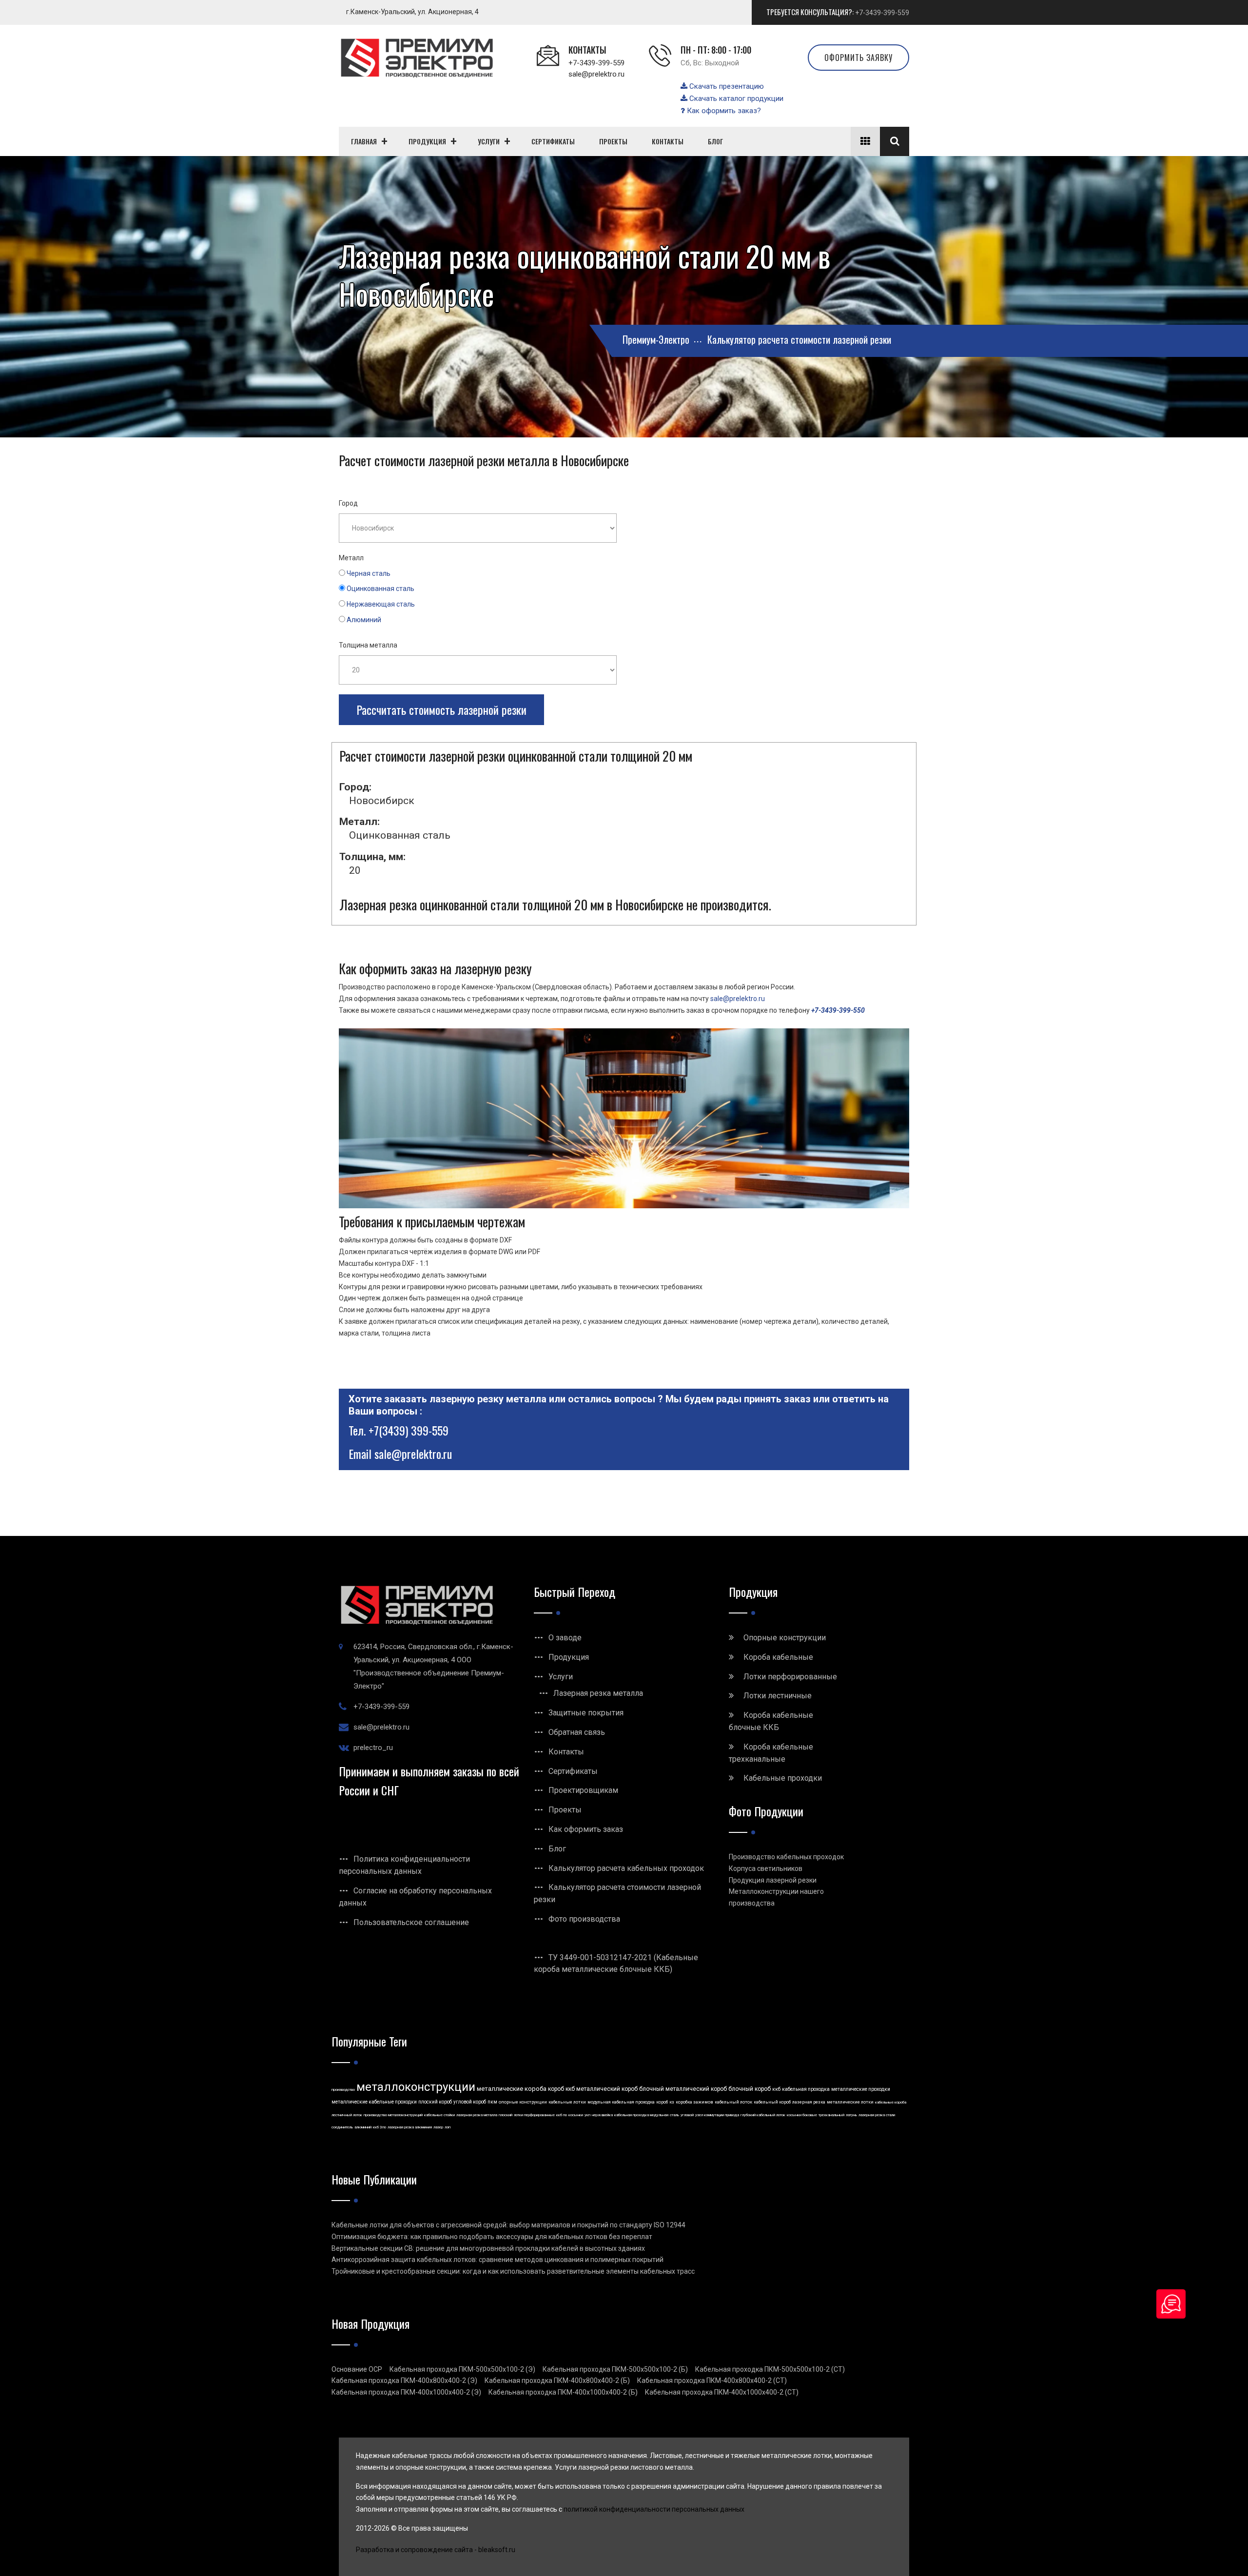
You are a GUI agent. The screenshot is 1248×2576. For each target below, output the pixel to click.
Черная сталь (369, 573)
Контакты (566, 1752)
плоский (506, 2115)
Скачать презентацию (726, 86)
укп (587, 2115)
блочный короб (750, 2089)
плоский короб (435, 2102)
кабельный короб (772, 2102)
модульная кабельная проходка (621, 2102)
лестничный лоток (347, 2115)
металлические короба (512, 2089)
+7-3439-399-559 (882, 13)
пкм (492, 2102)
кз (672, 2102)
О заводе (565, 1638)
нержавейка (602, 2115)
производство (343, 2090)
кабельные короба (891, 2102)
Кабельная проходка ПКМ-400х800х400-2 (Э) (404, 2380)
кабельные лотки (567, 2102)
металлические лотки (850, 2102)
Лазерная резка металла (598, 1693)
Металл (351, 558)
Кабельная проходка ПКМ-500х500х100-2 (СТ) (770, 2369)
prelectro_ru (373, 1748)
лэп (448, 2127)
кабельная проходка (806, 2089)
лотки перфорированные (534, 2115)
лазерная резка (809, 2102)
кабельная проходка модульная (641, 2115)
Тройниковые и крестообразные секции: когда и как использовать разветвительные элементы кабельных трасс (513, 2271)
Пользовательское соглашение (411, 1922)
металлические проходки (861, 2089)
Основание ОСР (357, 2369)
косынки (576, 2115)
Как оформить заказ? (723, 111)
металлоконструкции (416, 2087)
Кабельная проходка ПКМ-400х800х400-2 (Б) (557, 2380)
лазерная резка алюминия (410, 2127)
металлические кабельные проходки (374, 2102)
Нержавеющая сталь (381, 604)
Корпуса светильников (766, 1868)
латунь (851, 2115)
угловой (687, 2115)
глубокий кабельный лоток (763, 2115)
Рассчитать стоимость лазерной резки (441, 709)
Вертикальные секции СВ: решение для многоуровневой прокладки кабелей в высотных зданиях (488, 2248)
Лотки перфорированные (790, 1677)
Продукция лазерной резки (773, 1880)
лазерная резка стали (877, 2115)
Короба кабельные (778, 1657)
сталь (674, 2115)
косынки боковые (802, 2115)
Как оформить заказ (586, 1829)
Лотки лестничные (778, 1696)
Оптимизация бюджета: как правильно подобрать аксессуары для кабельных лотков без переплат (492, 2237)
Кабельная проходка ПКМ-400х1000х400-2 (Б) (563, 2392)
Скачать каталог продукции (735, 98)
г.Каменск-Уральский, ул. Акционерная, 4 (412, 12)
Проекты (565, 1810)
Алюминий (364, 620)
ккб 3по (380, 2127)
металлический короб (607, 2089)
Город (348, 503)
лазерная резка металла (477, 2115)
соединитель (342, 2127)
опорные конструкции (523, 2102)
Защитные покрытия (586, 1713)
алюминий (363, 2127)
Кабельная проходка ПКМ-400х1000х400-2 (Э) (406, 2392)
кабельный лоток (733, 2102)
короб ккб (561, 2089)
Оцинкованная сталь (380, 589)
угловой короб (470, 2102)
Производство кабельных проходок (786, 1857)
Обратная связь (577, 1732)
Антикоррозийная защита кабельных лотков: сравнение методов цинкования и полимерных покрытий (497, 2260)
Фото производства (584, 1919)
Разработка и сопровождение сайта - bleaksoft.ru (436, 2550)
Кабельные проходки (783, 1778)
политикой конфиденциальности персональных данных (654, 2509)
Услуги (561, 1677)
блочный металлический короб (683, 2089)
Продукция (569, 1657)
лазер (438, 2127)
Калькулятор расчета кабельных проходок (626, 1868)
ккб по (562, 2115)
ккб (776, 2089)
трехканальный (831, 2115)
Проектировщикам (583, 1790)
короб (662, 2102)
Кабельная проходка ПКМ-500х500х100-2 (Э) (462, 2369)
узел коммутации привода (717, 2115)
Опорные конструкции (785, 1638)
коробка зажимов (694, 2102)
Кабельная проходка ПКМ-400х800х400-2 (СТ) (712, 2380)
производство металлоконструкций (393, 2115)
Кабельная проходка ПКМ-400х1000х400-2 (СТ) (722, 2392)
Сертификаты (573, 1771)
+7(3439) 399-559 (409, 1430)
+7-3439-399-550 (838, 1010)
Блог (557, 1849)
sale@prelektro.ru (596, 74)
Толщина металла (368, 645)
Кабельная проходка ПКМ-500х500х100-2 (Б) (615, 2369)
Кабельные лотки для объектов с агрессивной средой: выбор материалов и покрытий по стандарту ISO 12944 (508, 2225)
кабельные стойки (439, 2115)
